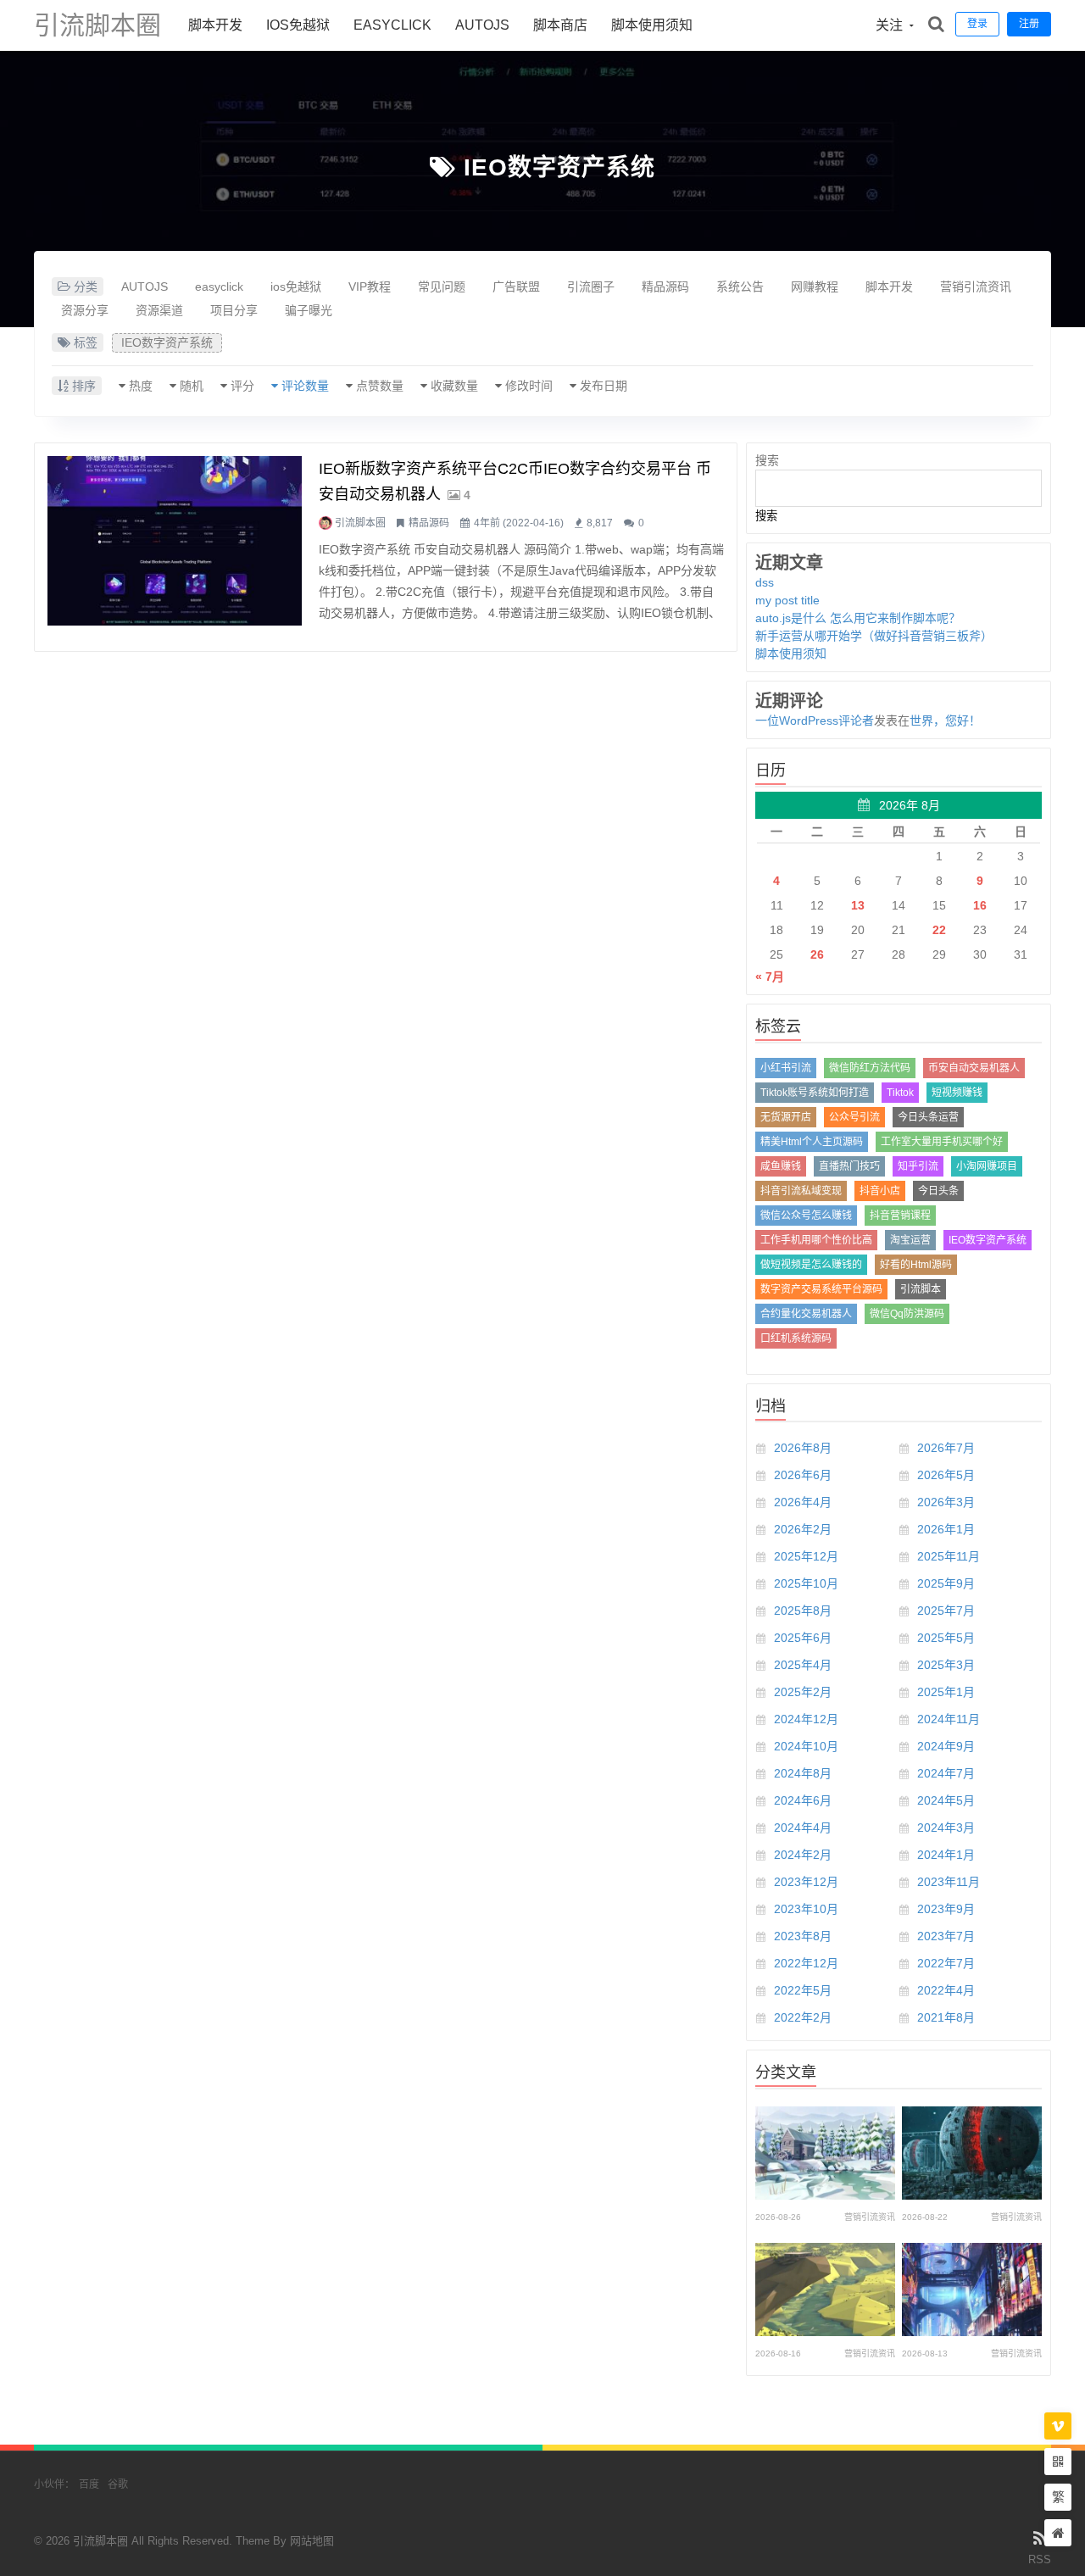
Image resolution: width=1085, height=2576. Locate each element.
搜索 (767, 460)
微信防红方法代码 (870, 1068)
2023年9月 (946, 1909)
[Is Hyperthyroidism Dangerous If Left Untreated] (825, 2289)
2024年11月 (949, 1719)
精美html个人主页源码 (812, 1142)
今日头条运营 (928, 1117)
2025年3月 (946, 1665)
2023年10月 (806, 1909)
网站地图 (312, 2541)
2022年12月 (806, 1963)
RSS (1040, 2559)
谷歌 (118, 2484)
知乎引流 (918, 1166)
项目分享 (234, 310)
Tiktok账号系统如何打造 (815, 1093)
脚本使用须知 (652, 25)
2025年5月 (946, 1638)
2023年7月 (946, 1936)
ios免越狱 (298, 25)
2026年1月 (946, 1529)
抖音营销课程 (900, 1216)
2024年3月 (946, 1828)
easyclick (219, 287)
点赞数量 (380, 386)
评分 (242, 386)
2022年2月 (803, 2017)
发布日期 (604, 386)
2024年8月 (803, 1773)
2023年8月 (803, 1936)
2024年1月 (946, 1855)
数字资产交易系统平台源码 (821, 1289)
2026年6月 (803, 1475)
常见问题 (442, 287)
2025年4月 (803, 1665)
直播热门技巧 (849, 1166)
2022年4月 (946, 1990)
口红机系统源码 (796, 1338)
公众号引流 (854, 1117)
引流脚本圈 (97, 25)
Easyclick (392, 25)
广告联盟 (516, 287)
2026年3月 (946, 1502)
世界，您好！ (945, 721)
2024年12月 (806, 1719)
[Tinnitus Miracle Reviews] (972, 2289)
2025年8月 (803, 1611)
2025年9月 (946, 1583)
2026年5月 (946, 1475)
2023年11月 (949, 1882)
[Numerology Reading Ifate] (825, 2153)
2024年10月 (806, 1746)
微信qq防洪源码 (907, 1314)
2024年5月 (946, 1800)
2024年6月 (803, 1800)
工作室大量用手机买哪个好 (942, 1142)
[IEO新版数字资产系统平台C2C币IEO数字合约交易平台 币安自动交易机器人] (175, 541)
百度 (89, 2484)
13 (858, 905)
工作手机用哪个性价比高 (816, 1240)
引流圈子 (591, 287)
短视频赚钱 (957, 1093)
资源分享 (85, 310)
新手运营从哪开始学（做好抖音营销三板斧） (874, 636)
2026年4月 (803, 1502)
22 (939, 930)
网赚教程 (815, 287)
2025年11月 (949, 1556)
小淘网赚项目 (987, 1166)
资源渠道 (159, 310)
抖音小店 (880, 1191)
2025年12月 (806, 1556)
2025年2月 (803, 1692)
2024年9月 (946, 1746)
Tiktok (900, 1093)
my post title (787, 600)
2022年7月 (946, 1963)
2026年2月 (803, 1529)
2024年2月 (803, 1855)
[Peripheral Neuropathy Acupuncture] (972, 2153)
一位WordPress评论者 (815, 721)
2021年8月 (946, 2017)
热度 (141, 386)
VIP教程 (370, 287)
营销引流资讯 (976, 287)
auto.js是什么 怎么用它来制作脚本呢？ (858, 618)
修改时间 (529, 386)
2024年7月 (946, 1773)
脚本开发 (215, 25)
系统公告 (740, 287)
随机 (192, 386)
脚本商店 (560, 25)
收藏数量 (454, 386)
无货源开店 (786, 1117)
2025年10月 (806, 1583)
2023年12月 (806, 1882)
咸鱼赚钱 (781, 1166)
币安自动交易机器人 (974, 1068)
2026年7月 (946, 1448)
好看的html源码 (916, 1265)
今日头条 (938, 1191)
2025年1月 (946, 1692)
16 (980, 905)
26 (817, 954)
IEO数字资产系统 (559, 167)
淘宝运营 (910, 1240)
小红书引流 (786, 1068)
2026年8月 (803, 1448)
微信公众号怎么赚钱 (806, 1216)
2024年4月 (803, 1828)
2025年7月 (946, 1611)
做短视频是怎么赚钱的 (811, 1265)
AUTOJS (482, 25)
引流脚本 (921, 1289)
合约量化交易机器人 (806, 1314)
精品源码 (665, 287)
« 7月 (770, 976)
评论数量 (305, 386)
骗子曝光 (309, 310)
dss (765, 582)
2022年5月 (803, 1990)
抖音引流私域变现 (801, 1191)
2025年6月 (803, 1638)
